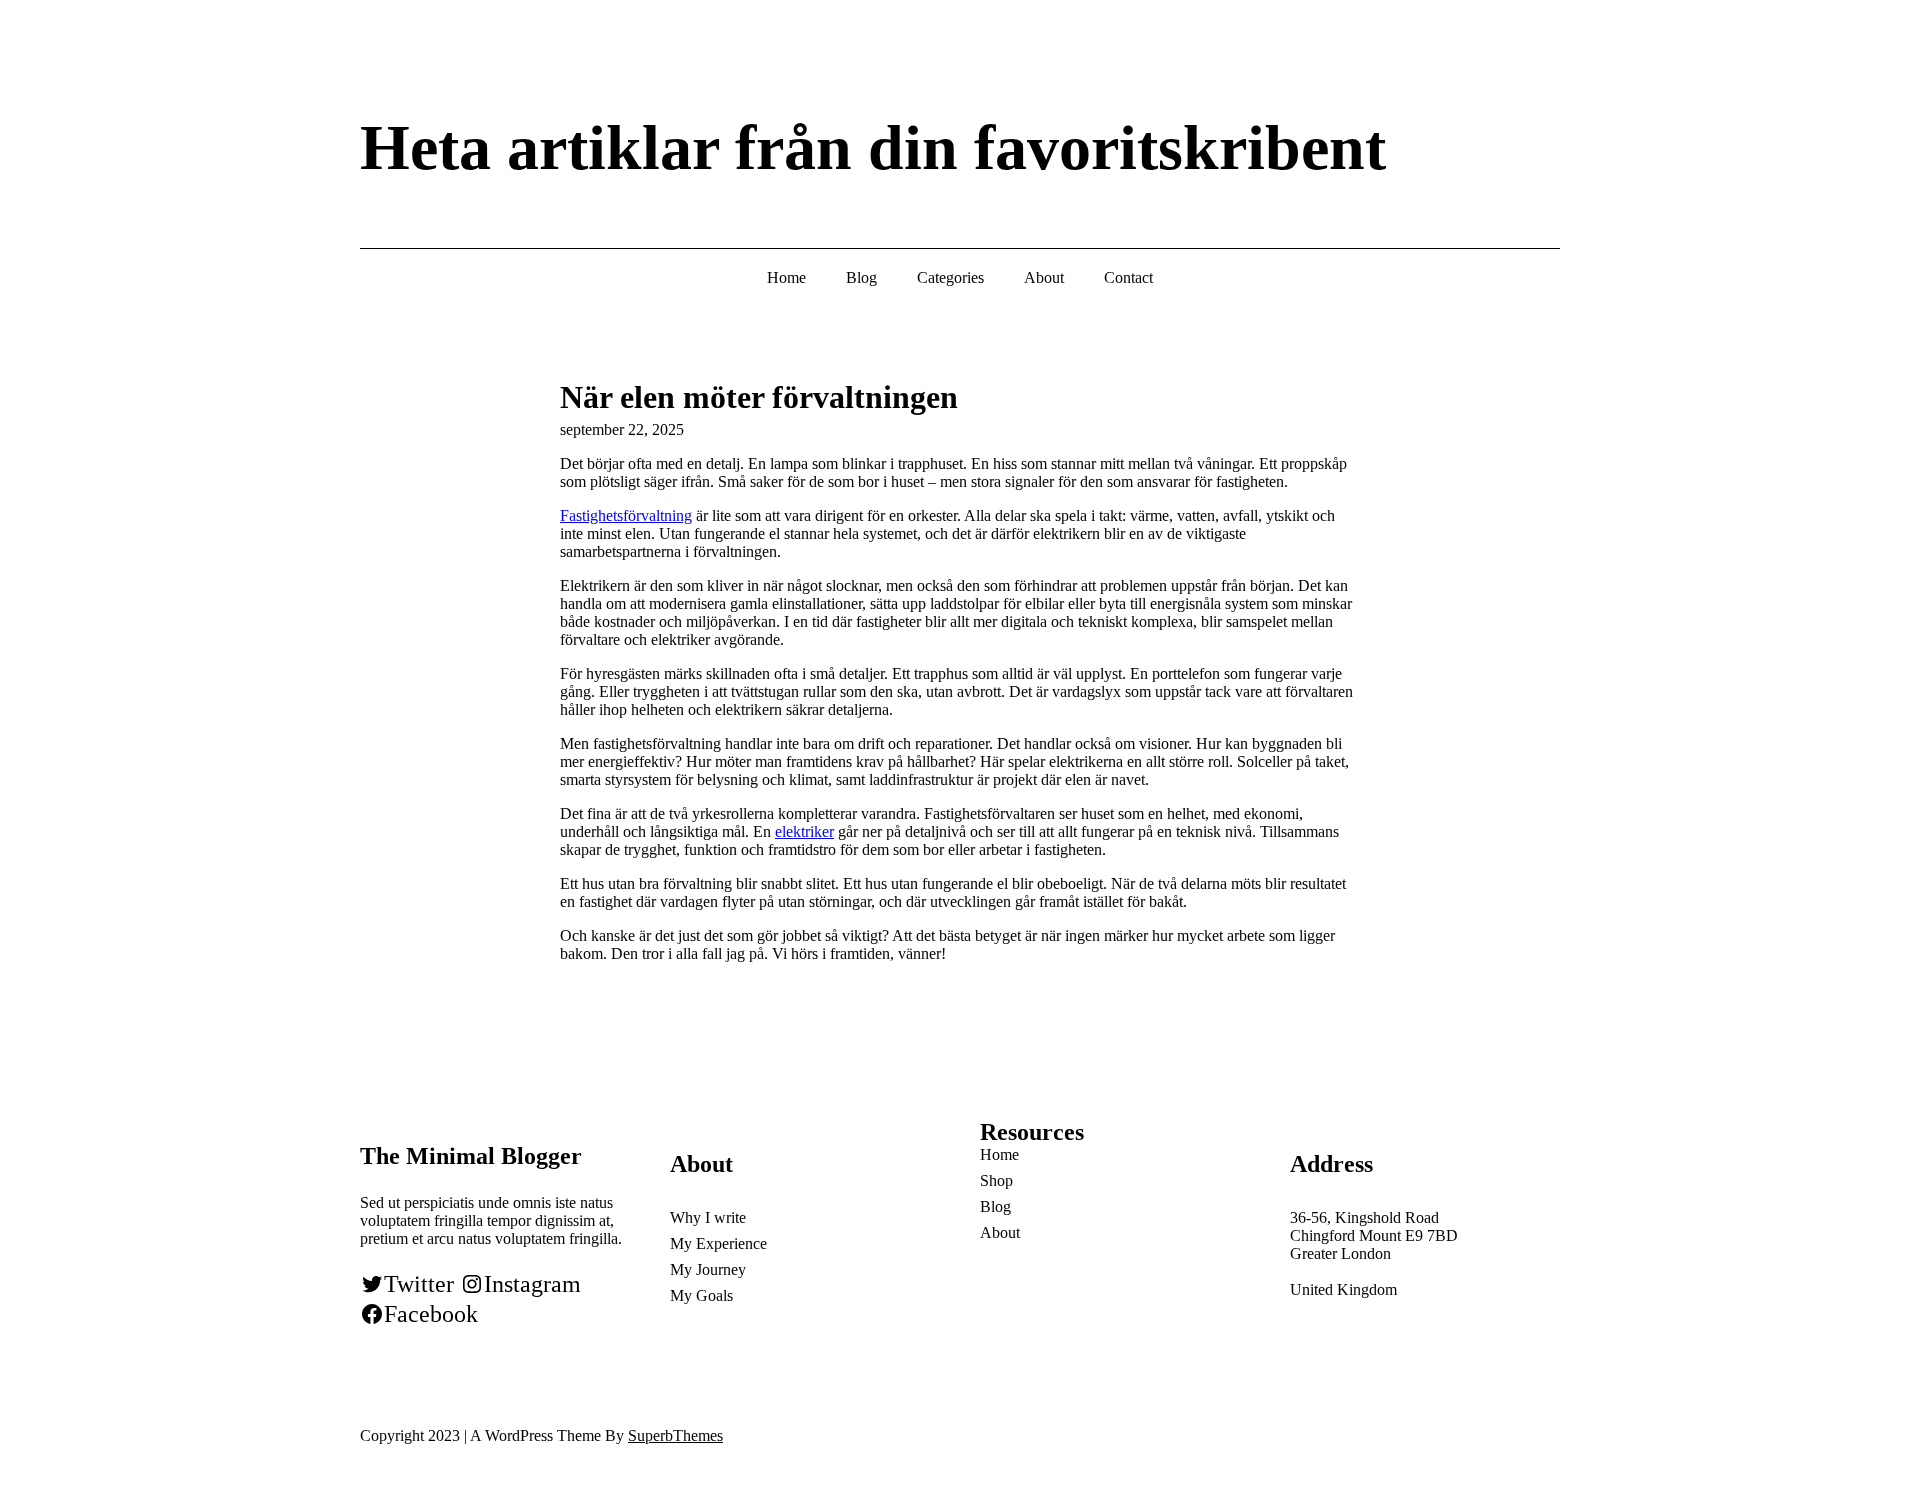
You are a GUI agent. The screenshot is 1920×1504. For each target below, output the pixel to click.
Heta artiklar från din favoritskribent (873, 147)
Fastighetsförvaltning (626, 515)
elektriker (804, 831)
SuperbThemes (675, 1435)
